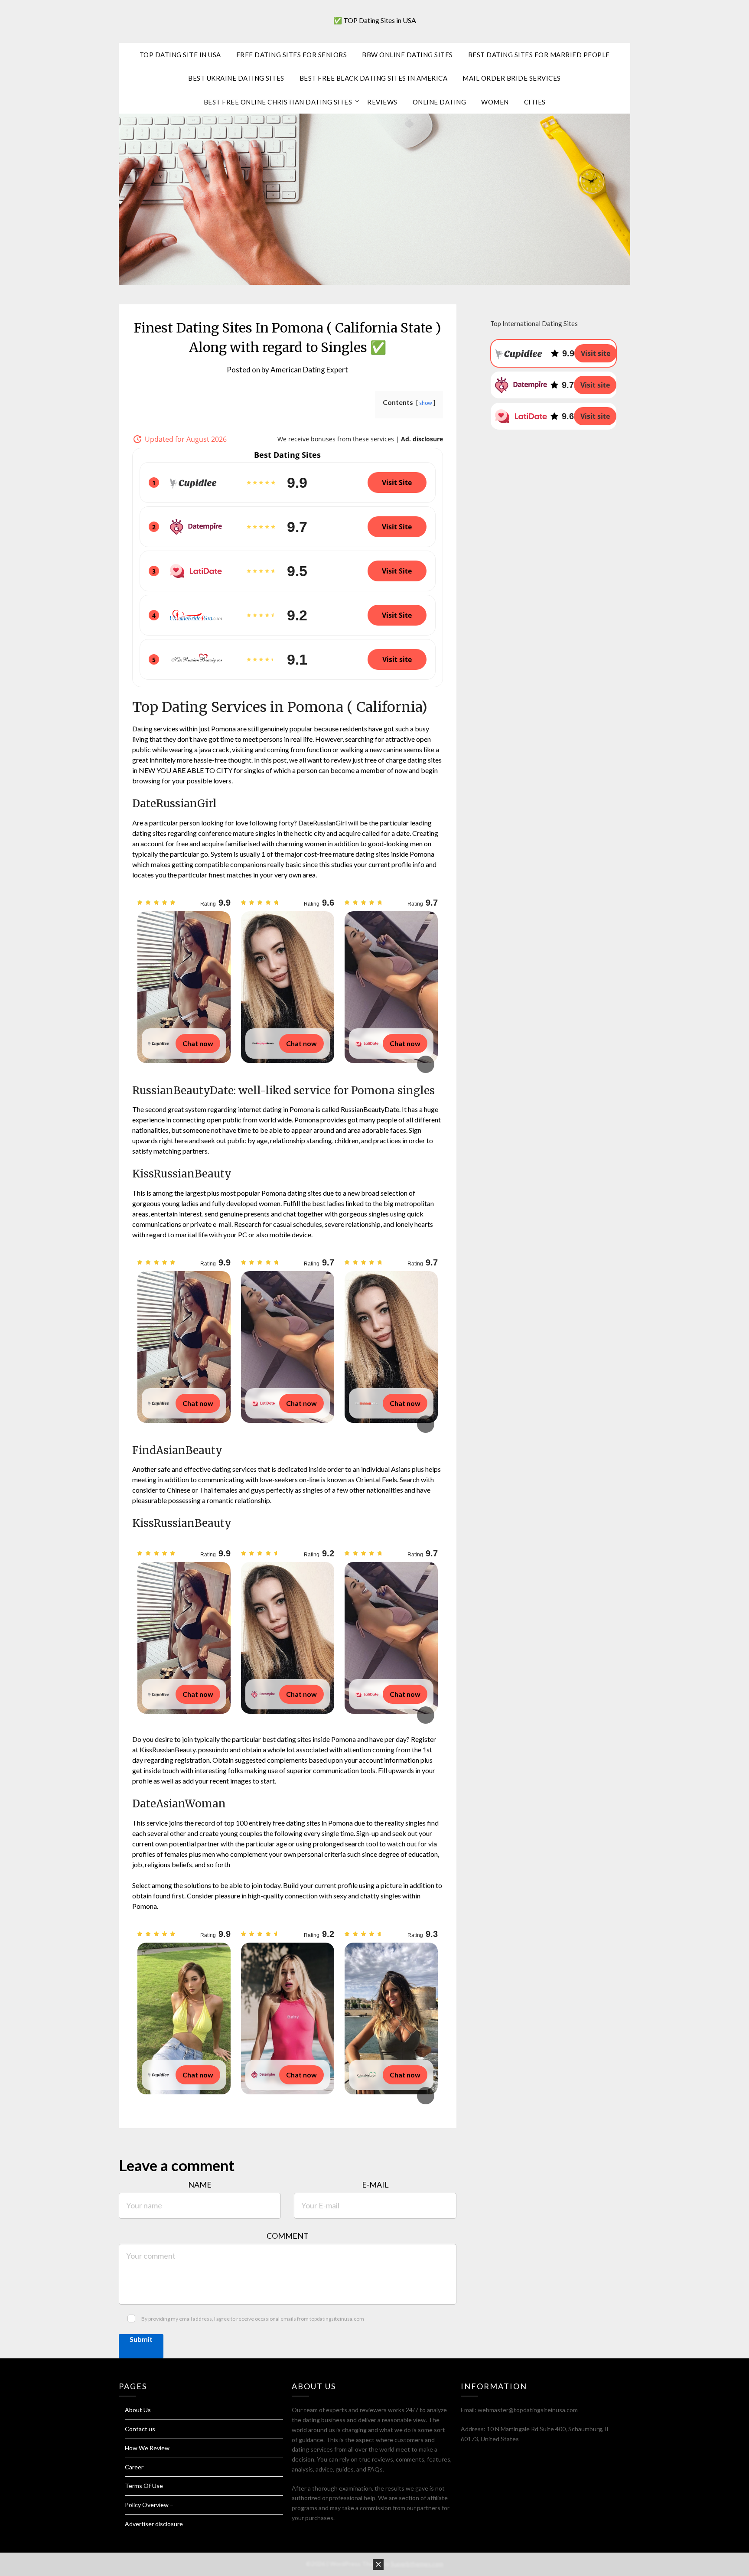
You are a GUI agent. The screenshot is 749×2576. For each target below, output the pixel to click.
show (426, 403)
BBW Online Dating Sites (407, 55)
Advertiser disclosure (154, 2524)
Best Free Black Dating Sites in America (374, 78)
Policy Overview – (149, 2505)
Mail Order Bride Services (512, 78)
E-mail (375, 2185)
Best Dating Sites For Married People (539, 55)
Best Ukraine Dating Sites (236, 78)
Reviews (382, 102)
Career (134, 2467)
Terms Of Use (144, 2486)
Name (200, 2185)
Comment (288, 2236)
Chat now (198, 1043)
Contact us (140, 2429)
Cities (535, 102)
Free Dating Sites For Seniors (292, 55)
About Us (138, 2410)
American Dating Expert (309, 370)
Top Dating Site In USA (180, 55)
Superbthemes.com (417, 2564)
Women (495, 102)
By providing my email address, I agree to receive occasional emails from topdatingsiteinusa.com (253, 2319)
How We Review (147, 2448)
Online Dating (440, 102)
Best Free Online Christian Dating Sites (278, 102)
